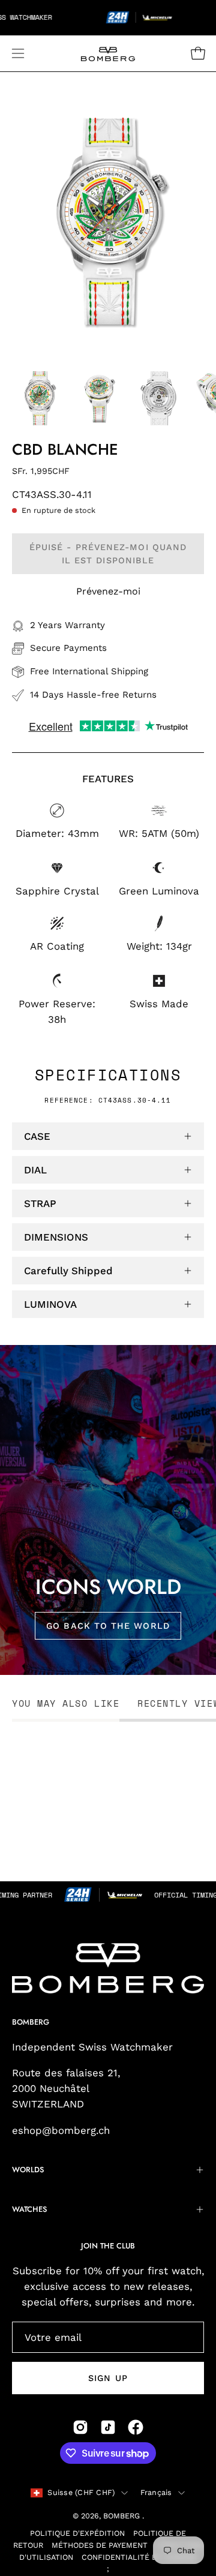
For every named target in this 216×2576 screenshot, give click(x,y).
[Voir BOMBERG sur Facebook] (136, 2427)
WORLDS (28, 2170)
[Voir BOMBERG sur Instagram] (80, 2427)
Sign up (108, 2378)
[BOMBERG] (108, 53)
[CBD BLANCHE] (39, 398)
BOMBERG (123, 2516)
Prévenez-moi (108, 591)
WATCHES (29, 2209)
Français (156, 2492)
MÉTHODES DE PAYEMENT (100, 2545)
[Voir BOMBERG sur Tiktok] (108, 2427)
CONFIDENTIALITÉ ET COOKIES (139, 2557)
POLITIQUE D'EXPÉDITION (77, 2533)
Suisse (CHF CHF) (81, 2492)
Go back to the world (108, 1625)
